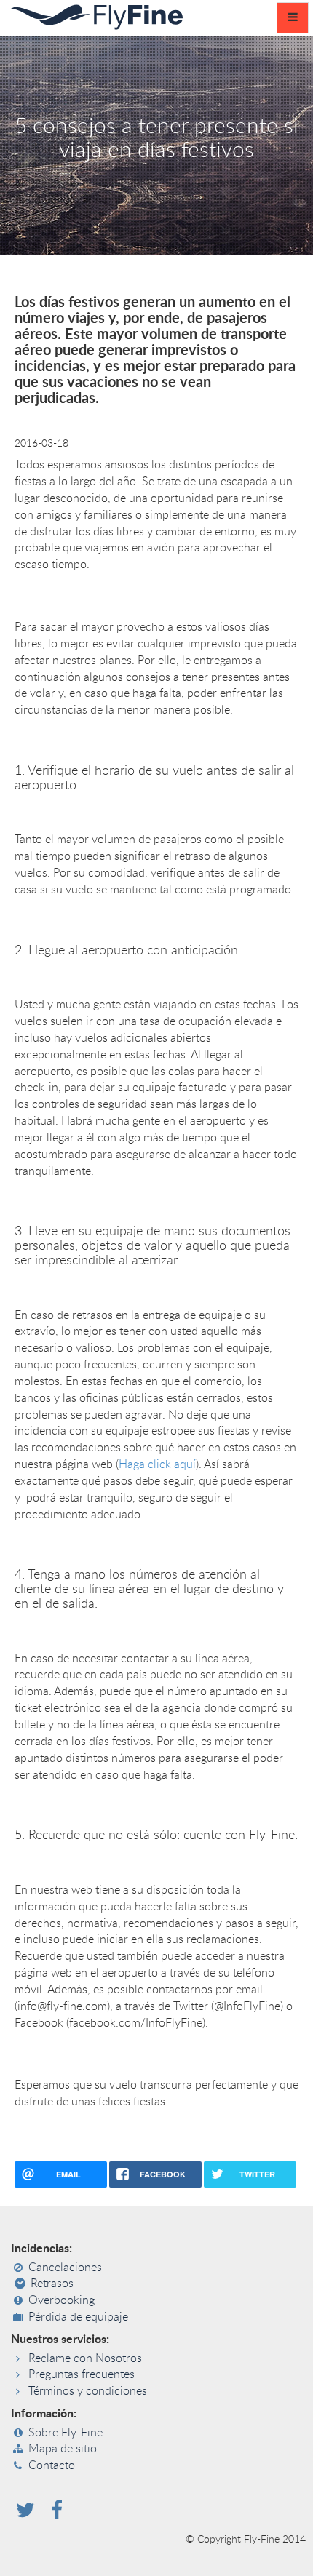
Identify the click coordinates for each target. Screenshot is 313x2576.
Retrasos (52, 2284)
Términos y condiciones (88, 2391)
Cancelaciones (65, 2268)
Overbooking (62, 2300)
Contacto (52, 2465)
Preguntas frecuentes (82, 2374)
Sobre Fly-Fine (66, 2433)
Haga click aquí (157, 1464)
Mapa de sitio (63, 2449)
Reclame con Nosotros (85, 2358)
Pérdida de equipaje (78, 2317)
